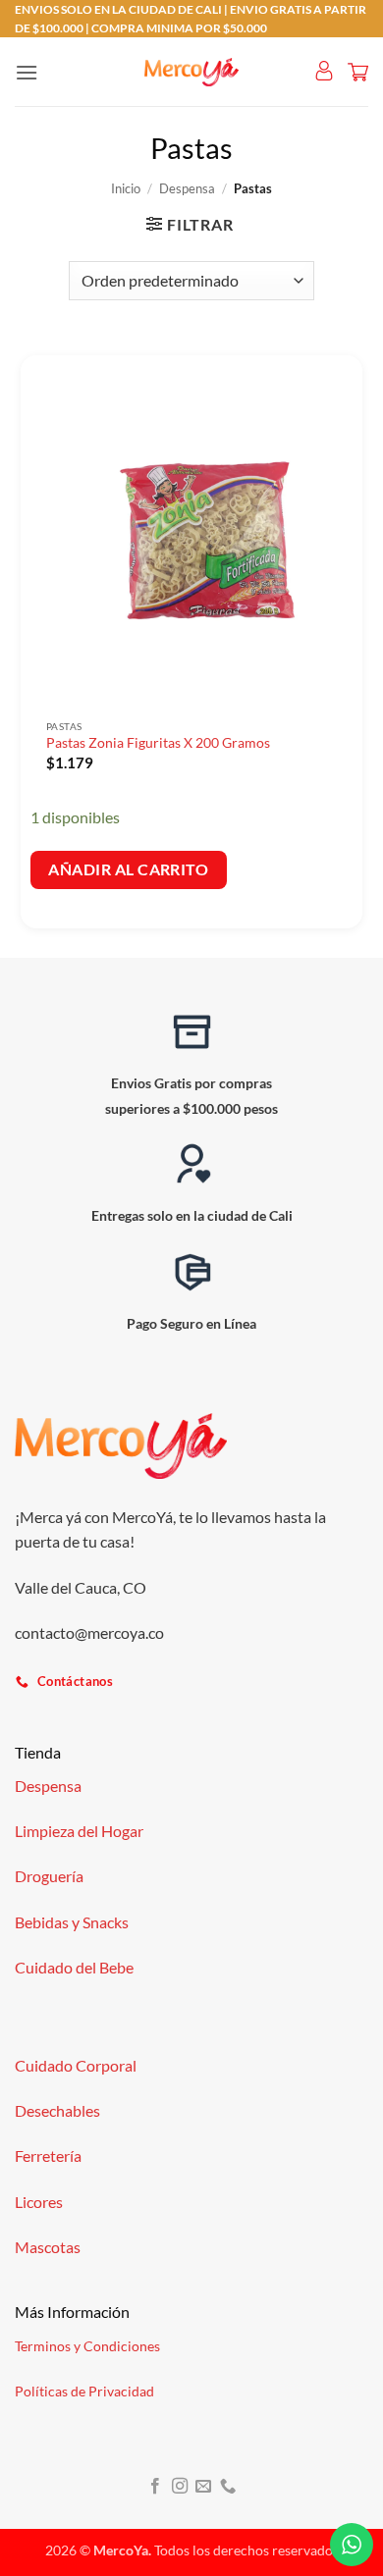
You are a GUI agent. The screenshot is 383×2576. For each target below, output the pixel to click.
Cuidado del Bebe (74, 1967)
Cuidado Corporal (76, 2065)
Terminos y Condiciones (87, 2346)
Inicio (126, 188)
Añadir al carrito (128, 869)
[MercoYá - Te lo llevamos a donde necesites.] (191, 73)
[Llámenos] (228, 2487)
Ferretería (48, 2155)
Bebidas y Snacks (72, 1922)
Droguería (49, 1876)
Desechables (57, 2110)
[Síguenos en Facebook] (155, 2487)
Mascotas (48, 2247)
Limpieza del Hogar (79, 1831)
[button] (27, 72)
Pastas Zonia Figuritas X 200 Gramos (158, 743)
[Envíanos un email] (203, 2487)
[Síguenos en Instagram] (180, 2487)
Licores (39, 2202)
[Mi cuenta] (324, 72)
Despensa (187, 188)
